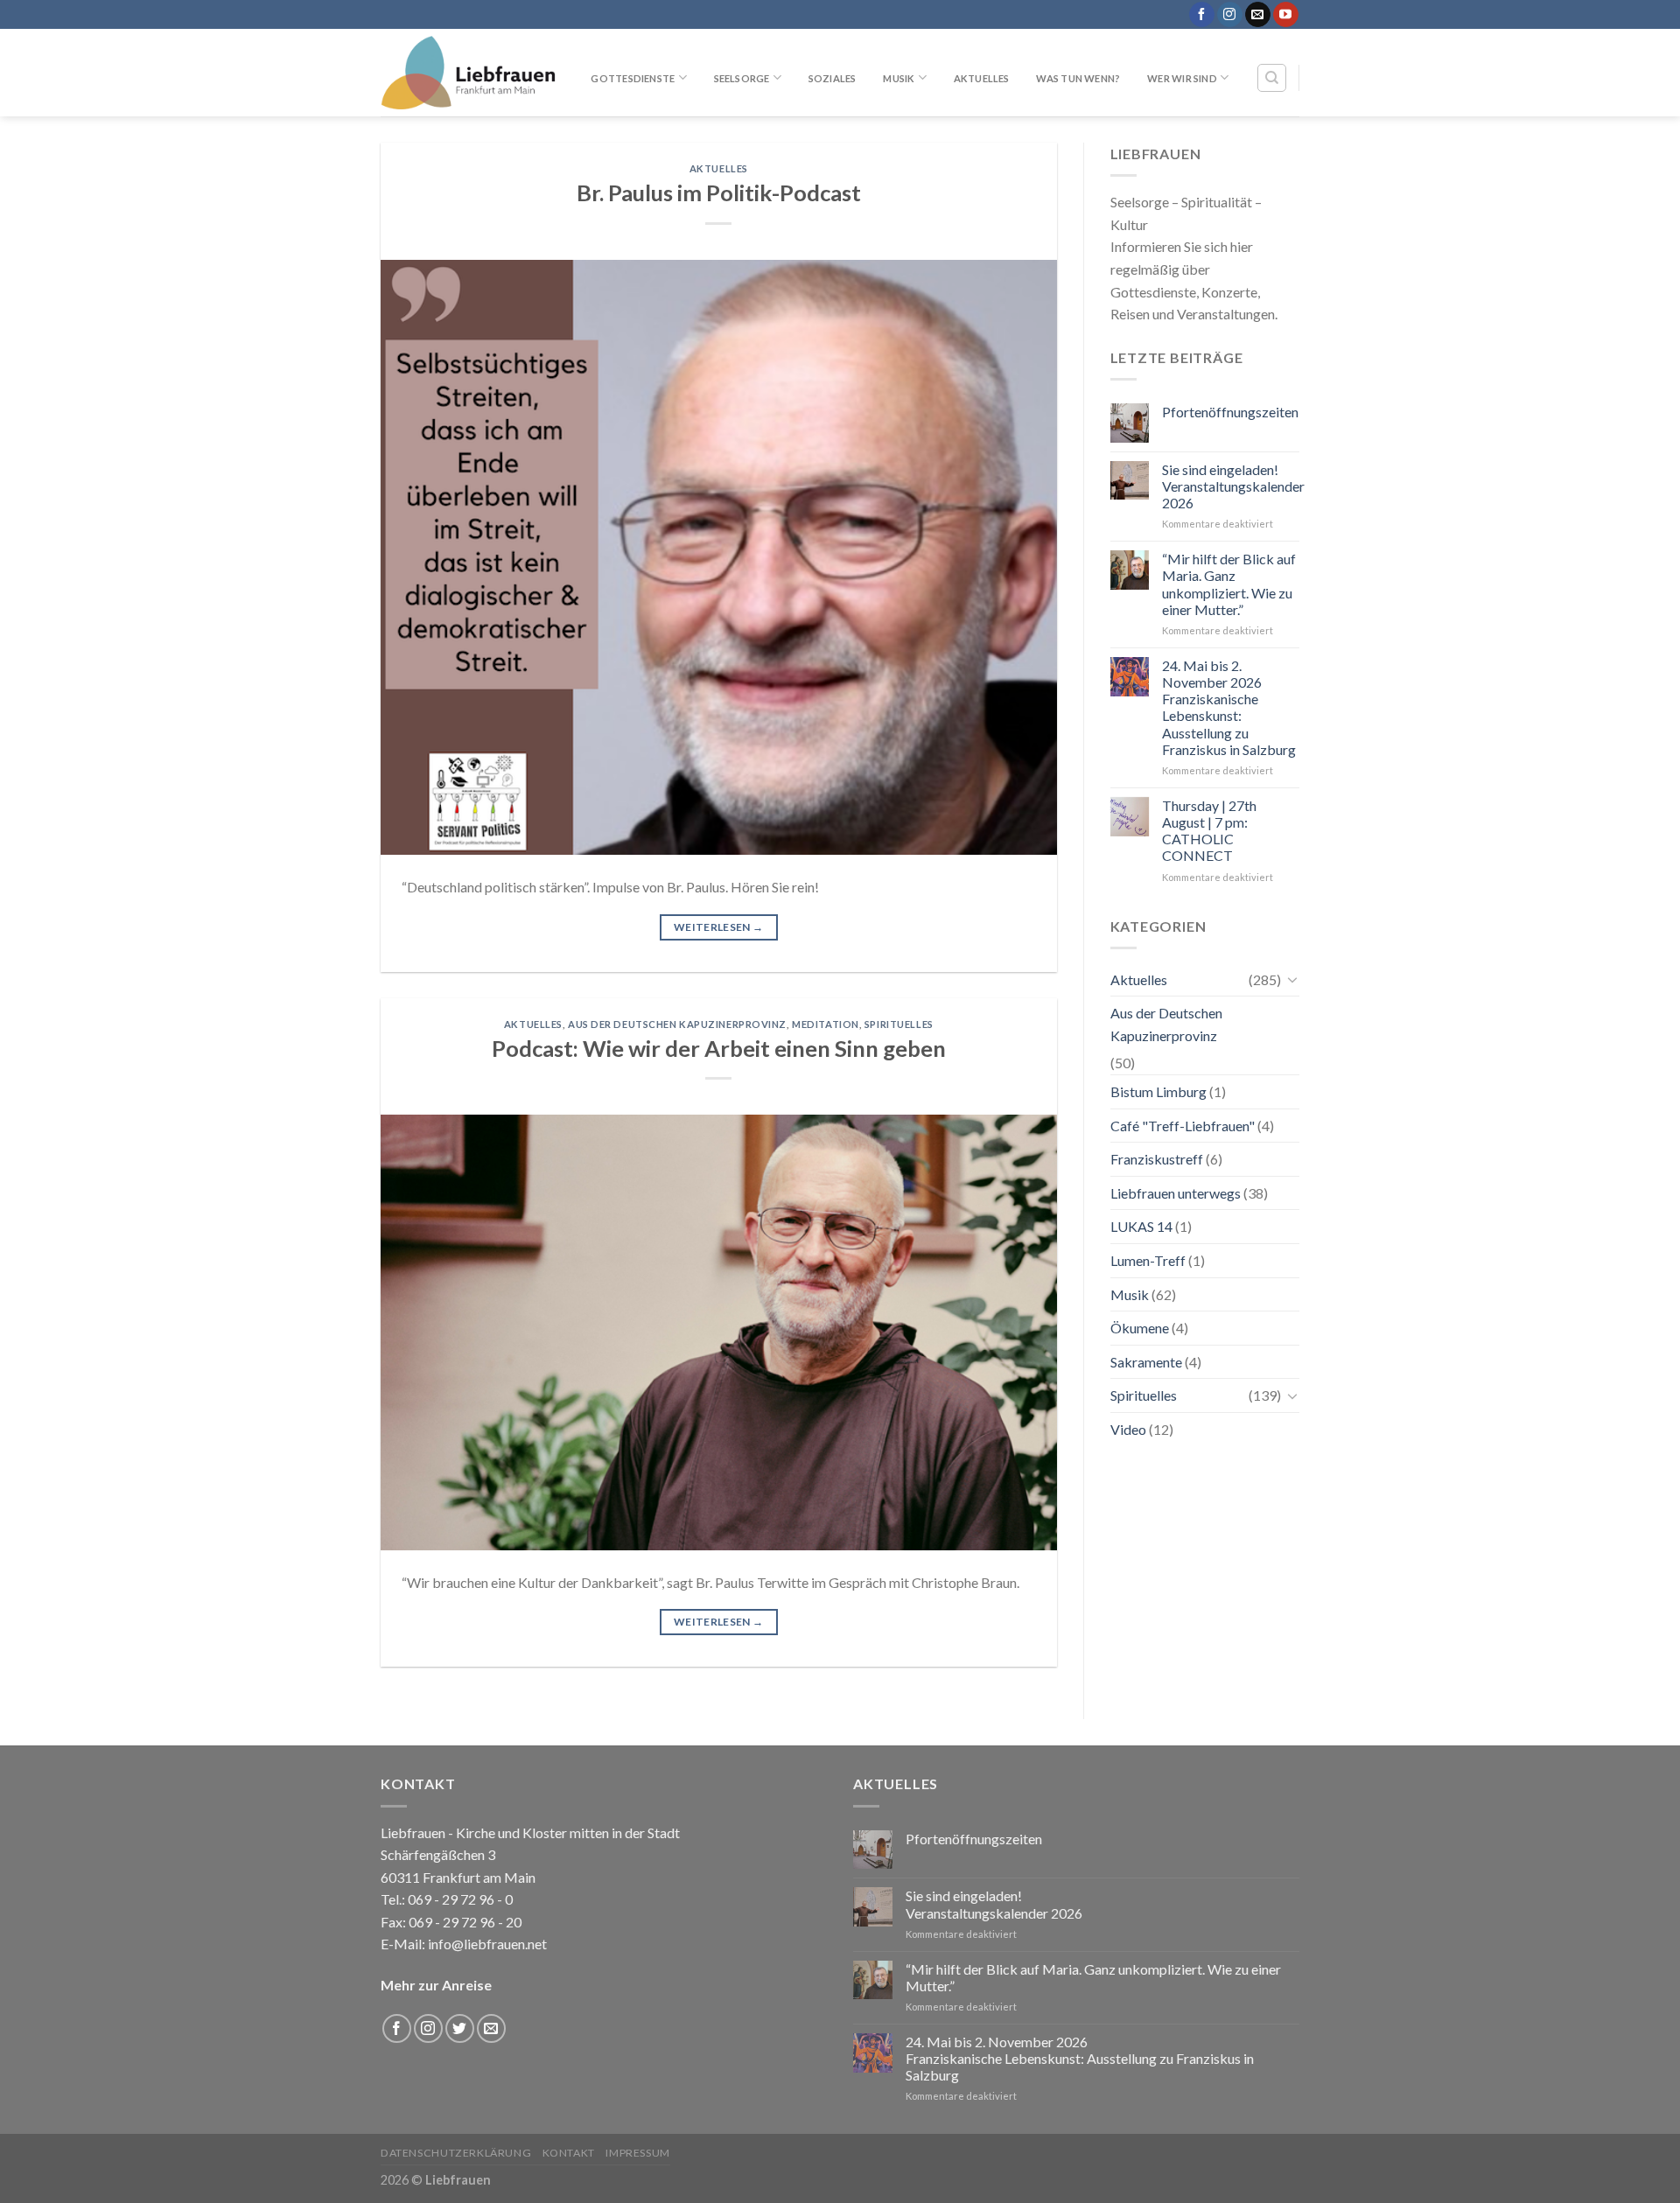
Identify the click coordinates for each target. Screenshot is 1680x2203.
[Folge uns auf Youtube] (1286, 15)
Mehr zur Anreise (436, 1985)
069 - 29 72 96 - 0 (459, 1899)
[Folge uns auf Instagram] (1230, 15)
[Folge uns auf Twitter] (460, 2028)
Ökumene (1140, 1328)
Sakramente (1146, 1362)
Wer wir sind (1182, 78)
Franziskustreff (1157, 1159)
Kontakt (569, 2153)
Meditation (826, 1024)
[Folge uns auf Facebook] (1202, 15)
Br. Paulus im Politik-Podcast (719, 192)
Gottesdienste (633, 78)
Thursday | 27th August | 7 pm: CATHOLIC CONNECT (1209, 831)
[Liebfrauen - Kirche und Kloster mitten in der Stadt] (468, 73)
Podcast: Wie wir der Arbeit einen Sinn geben (719, 1048)
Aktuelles (982, 78)
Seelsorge (742, 78)
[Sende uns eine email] (1258, 15)
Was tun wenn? (1078, 78)
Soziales (833, 78)
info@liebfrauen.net (487, 1944)
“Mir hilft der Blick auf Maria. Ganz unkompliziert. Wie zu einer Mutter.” (1229, 584)
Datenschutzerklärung (456, 2153)
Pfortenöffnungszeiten (1230, 412)
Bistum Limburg (1158, 1091)
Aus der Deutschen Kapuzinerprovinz (677, 1024)
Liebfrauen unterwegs (1176, 1193)
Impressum (638, 2153)
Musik (899, 78)
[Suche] (1272, 78)
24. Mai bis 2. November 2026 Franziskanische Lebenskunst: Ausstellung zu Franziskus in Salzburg (1229, 707)
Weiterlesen (719, 927)
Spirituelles (899, 1024)
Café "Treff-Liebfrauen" (1183, 1126)
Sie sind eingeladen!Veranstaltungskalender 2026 (1233, 486)
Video (1128, 1429)
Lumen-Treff (1148, 1260)
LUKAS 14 (1141, 1226)
